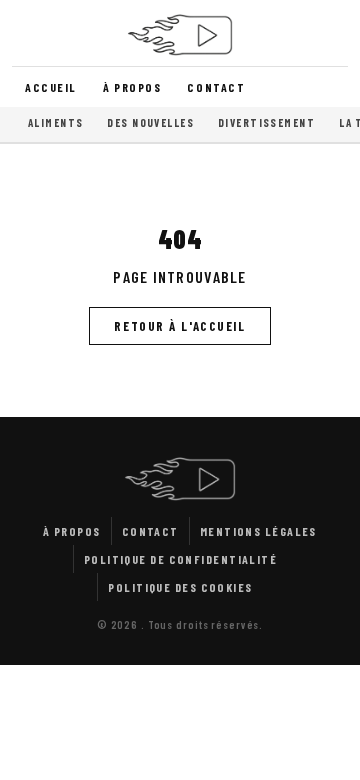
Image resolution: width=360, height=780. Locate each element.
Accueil (51, 87)
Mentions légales (258, 531)
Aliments (55, 122)
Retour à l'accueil (179, 326)
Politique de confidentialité (180, 559)
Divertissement (266, 122)
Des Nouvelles (150, 122)
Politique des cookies (180, 587)
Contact (216, 87)
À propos (132, 87)
